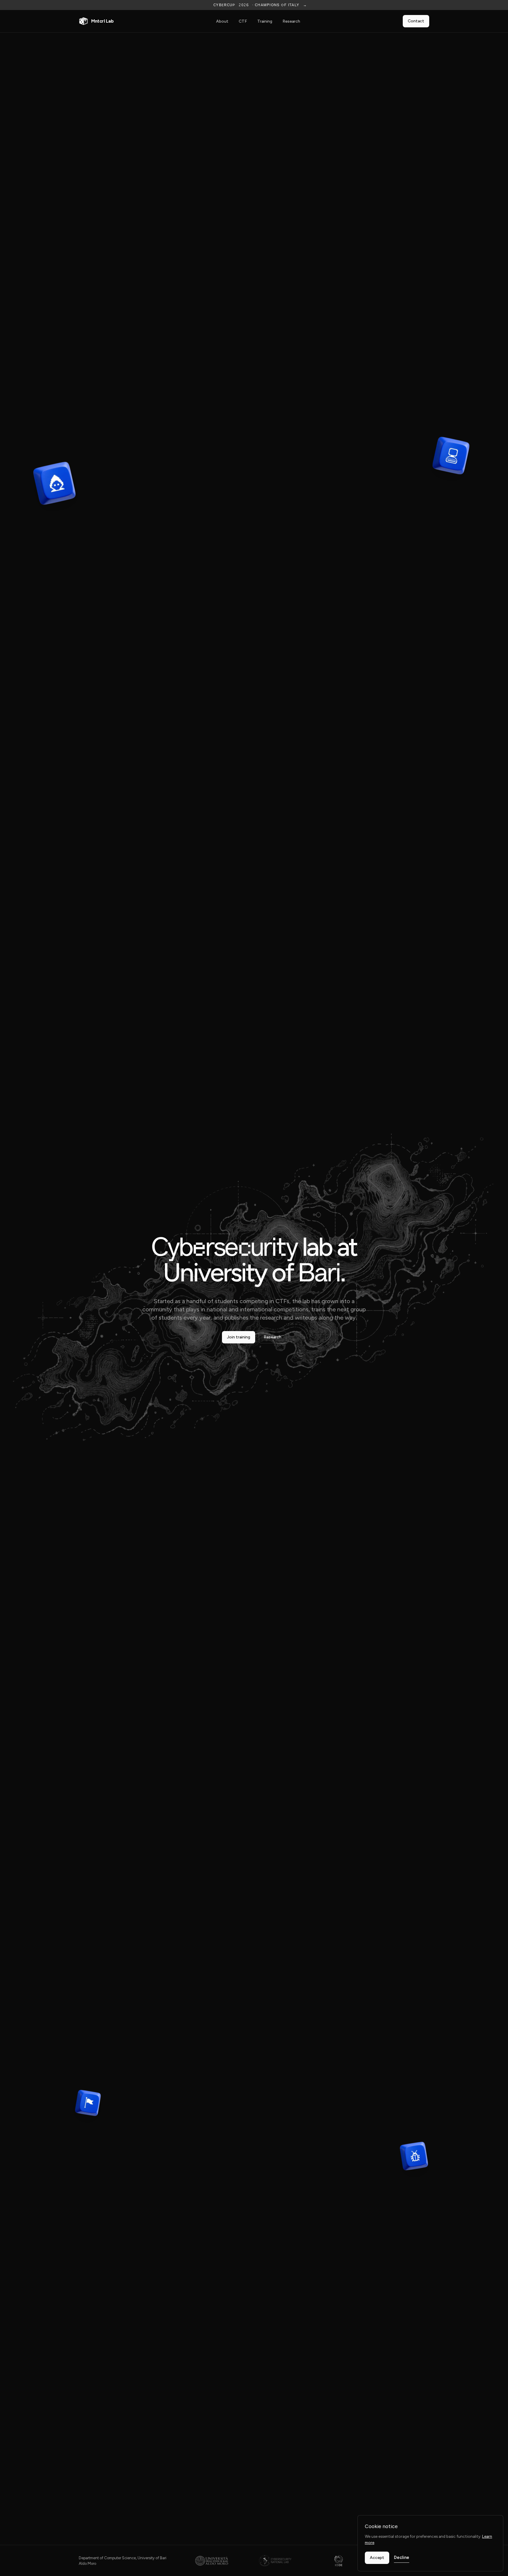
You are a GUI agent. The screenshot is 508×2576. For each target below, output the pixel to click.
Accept (377, 2558)
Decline (402, 2557)
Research (291, 21)
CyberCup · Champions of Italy (260, 5)
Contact (416, 21)
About (222, 21)
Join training (239, 1337)
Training (265, 21)
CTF (243, 21)
